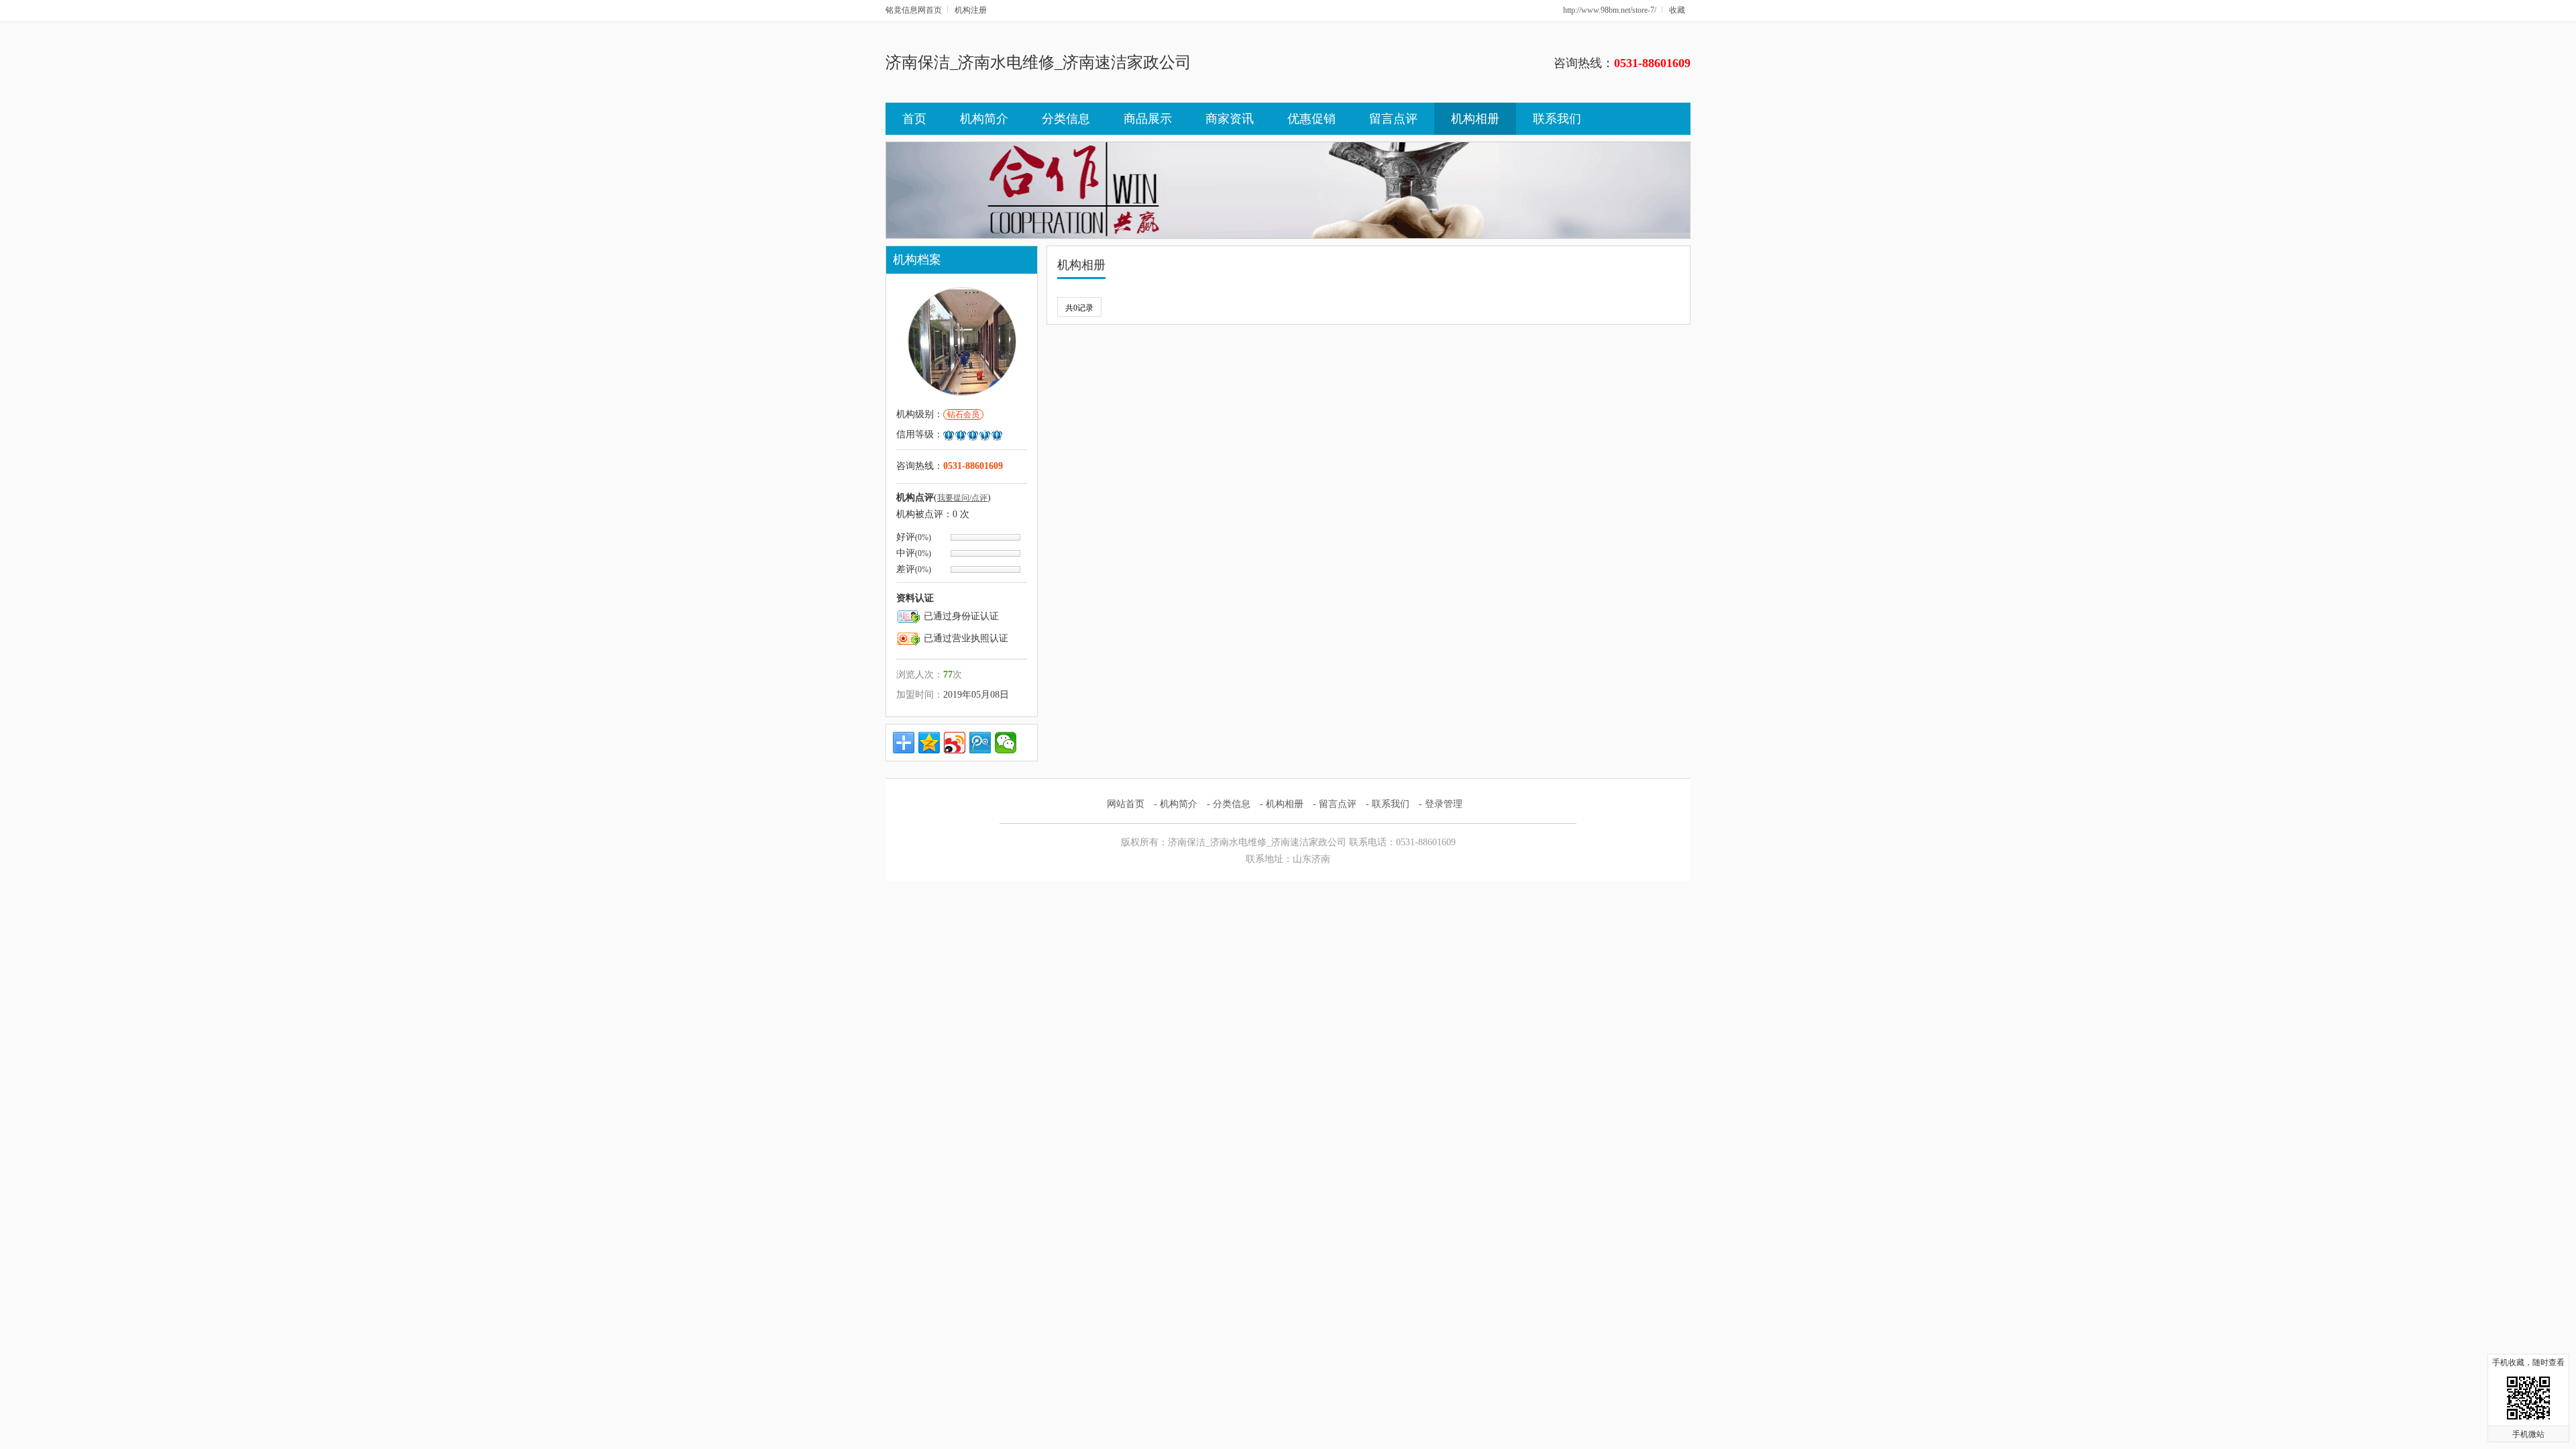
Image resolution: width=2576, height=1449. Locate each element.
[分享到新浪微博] (955, 743)
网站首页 (1126, 804)
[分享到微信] (1006, 743)
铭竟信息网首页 (914, 10)
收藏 (1677, 10)
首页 (914, 119)
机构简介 (984, 119)
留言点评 (1393, 119)
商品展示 (1148, 119)
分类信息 (1066, 119)
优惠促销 (1311, 119)
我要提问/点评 (962, 498)
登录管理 (1444, 804)
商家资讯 (1230, 119)
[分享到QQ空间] (929, 743)
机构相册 (1475, 119)
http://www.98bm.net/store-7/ (1610, 10)
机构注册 (971, 10)
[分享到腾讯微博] (980, 743)
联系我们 (1557, 119)
